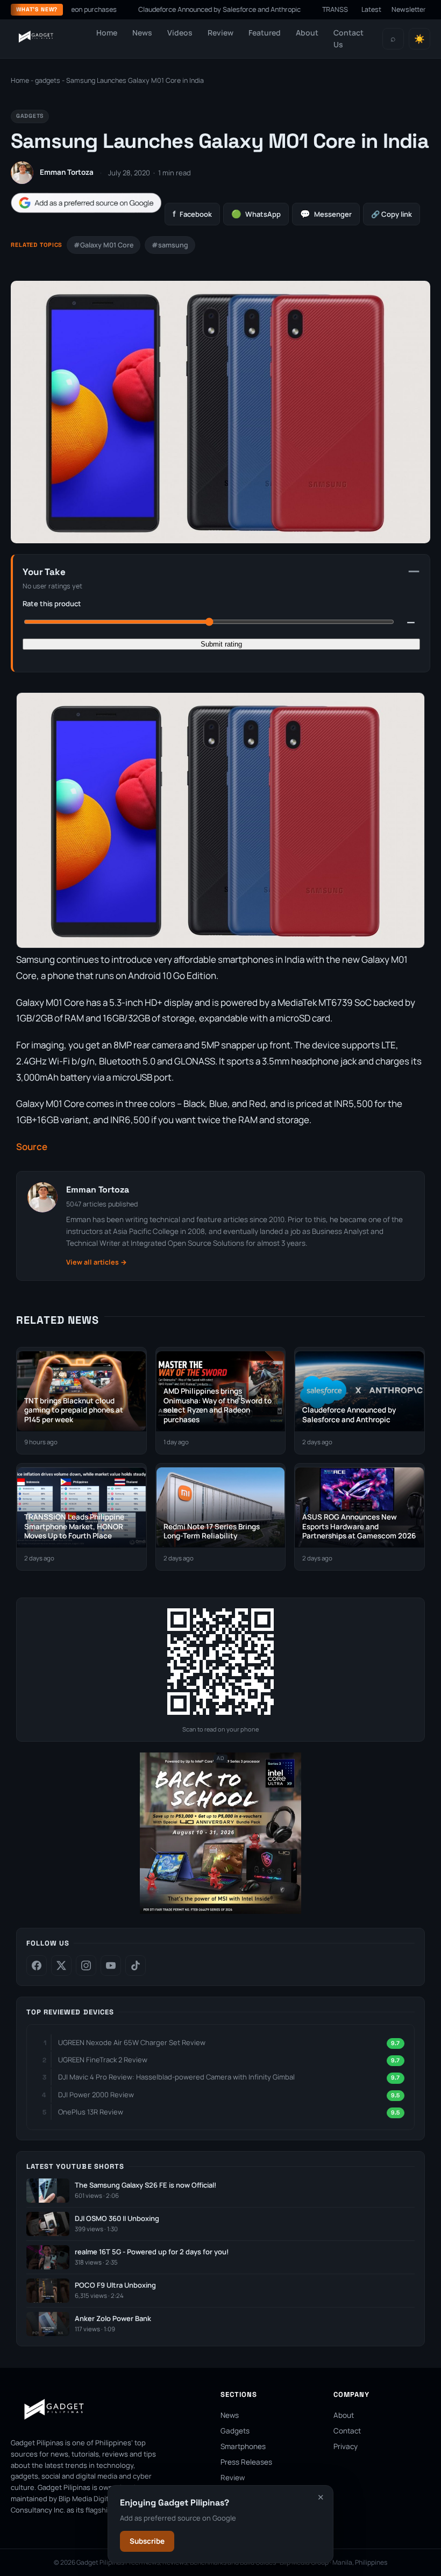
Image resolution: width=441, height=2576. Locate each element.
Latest (371, 9)
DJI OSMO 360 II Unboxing (117, 2219)
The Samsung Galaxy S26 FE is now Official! (145, 2185)
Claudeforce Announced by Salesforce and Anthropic (175, 9)
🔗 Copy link (392, 214)
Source (32, 1147)
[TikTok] (136, 1965)
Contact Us (348, 38)
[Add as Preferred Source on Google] (86, 203)
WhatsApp (256, 214)
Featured (265, 33)
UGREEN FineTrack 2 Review (103, 2060)
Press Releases (246, 2462)
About (307, 33)
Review (220, 33)
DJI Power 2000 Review (96, 2095)
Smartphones (243, 2446)
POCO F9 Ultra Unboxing (115, 2285)
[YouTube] (111, 1965)
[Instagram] (86, 1965)
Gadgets (235, 2431)
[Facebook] (37, 1965)
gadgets (48, 80)
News (142, 33)
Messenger (326, 214)
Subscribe (147, 2541)
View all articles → (97, 1262)
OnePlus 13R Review (91, 2112)
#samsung (170, 245)
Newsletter (409, 9)
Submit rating (221, 644)
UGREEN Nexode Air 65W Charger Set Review (132, 2042)
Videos (180, 33)
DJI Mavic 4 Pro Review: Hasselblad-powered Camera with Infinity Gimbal (176, 2077)
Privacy (346, 2446)
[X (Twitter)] (61, 1965)
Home (107, 33)
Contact (347, 2431)
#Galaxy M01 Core (104, 245)
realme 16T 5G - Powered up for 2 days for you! (152, 2252)
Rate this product (52, 604)
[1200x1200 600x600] (220, 1911)
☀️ (419, 39)
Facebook (192, 214)
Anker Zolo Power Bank (113, 2319)
